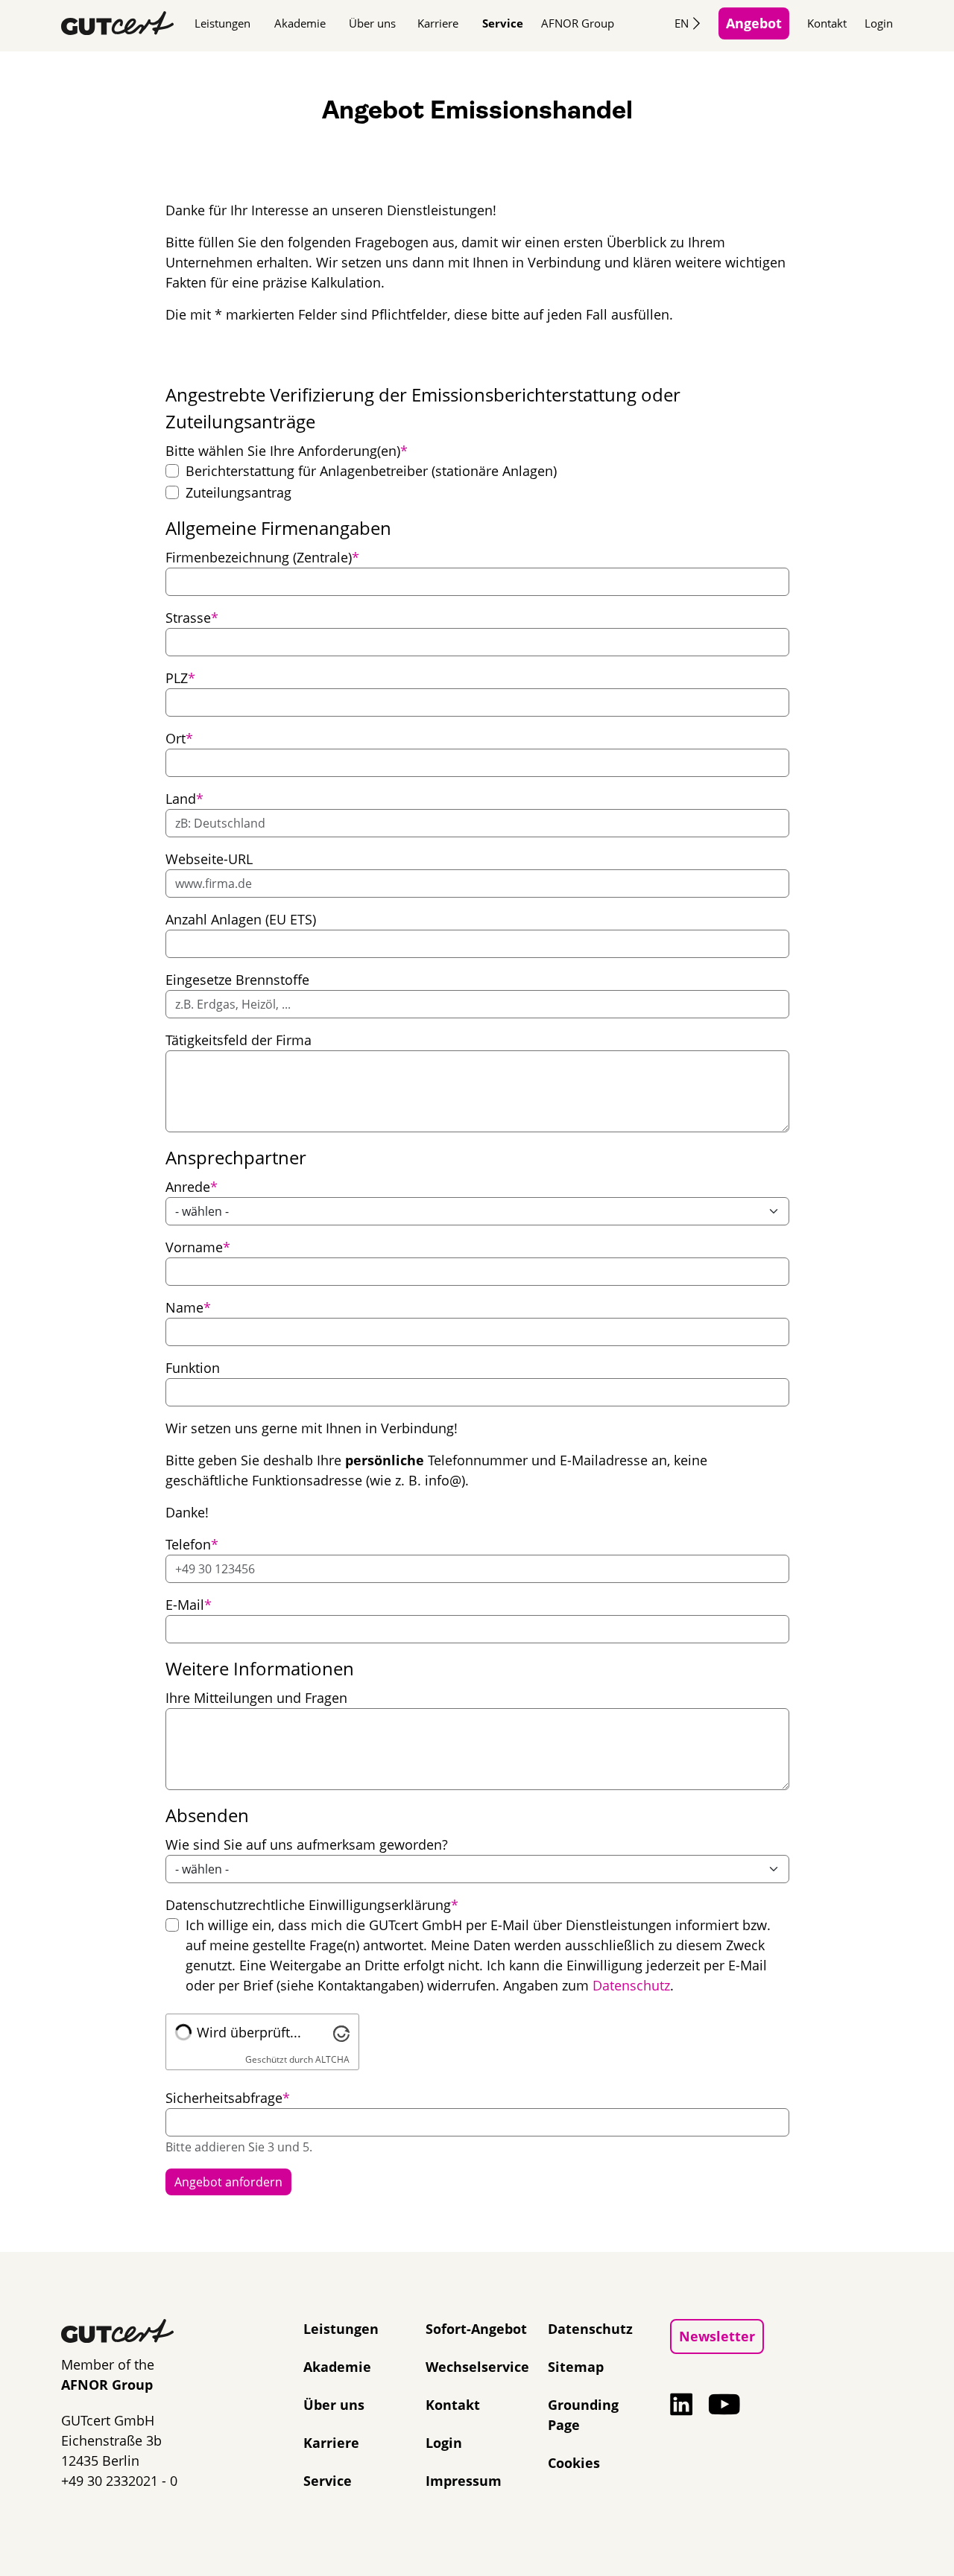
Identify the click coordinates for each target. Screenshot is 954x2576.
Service (503, 23)
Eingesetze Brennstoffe (237, 980)
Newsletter (717, 2336)
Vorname (198, 1247)
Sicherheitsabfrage (228, 2097)
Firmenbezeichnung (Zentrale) (262, 557)
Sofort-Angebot (476, 2329)
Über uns (372, 23)
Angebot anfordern (228, 2182)
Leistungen (222, 23)
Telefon (192, 1544)
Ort (179, 738)
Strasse (192, 617)
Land (184, 798)
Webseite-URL (209, 859)
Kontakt (827, 23)
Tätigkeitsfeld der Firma (238, 1040)
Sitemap (576, 2367)
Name (188, 1307)
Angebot (754, 23)
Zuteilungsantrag (238, 492)
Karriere (438, 23)
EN (682, 23)
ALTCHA (332, 2059)
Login (879, 23)
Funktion (193, 1368)
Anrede (192, 1186)
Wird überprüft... (249, 2032)
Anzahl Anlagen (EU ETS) (241, 919)
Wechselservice (477, 2367)
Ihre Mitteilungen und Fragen (256, 1698)
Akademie (300, 23)
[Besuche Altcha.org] (341, 2032)
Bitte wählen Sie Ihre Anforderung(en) (287, 450)
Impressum (464, 2481)
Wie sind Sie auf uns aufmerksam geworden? (307, 1844)
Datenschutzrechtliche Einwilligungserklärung (312, 1904)
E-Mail (189, 1604)
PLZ (180, 678)
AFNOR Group (578, 23)
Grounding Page (583, 2415)
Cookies (574, 2463)
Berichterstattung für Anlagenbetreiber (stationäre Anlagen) (371, 471)
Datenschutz (631, 1985)
